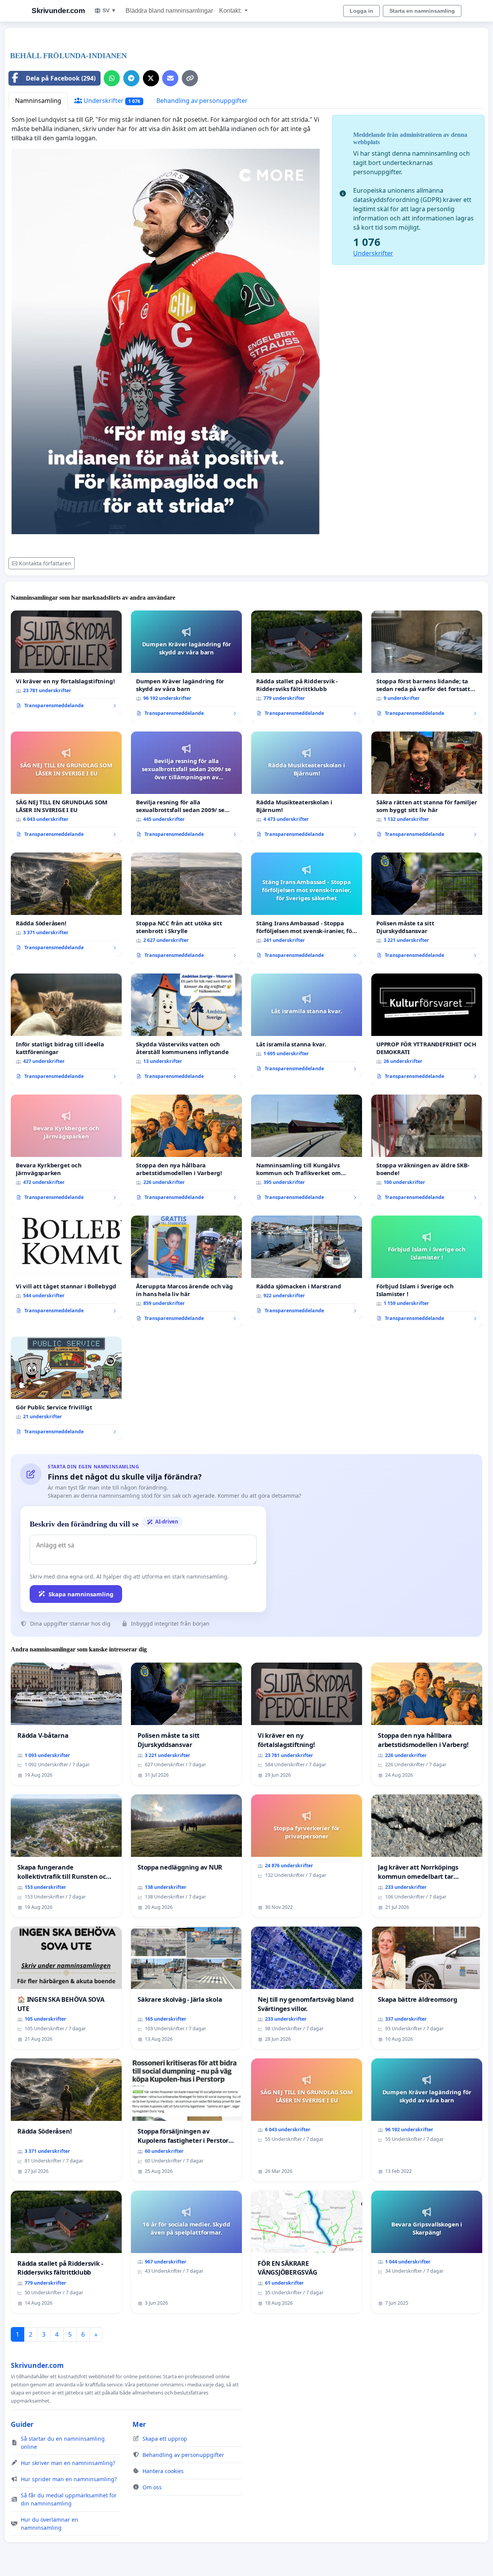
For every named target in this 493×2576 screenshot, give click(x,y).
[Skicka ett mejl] (170, 78)
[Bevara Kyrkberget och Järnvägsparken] (66, 1150)
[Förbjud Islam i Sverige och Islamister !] (427, 1271)
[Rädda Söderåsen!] (66, 905)
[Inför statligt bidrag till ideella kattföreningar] (66, 1029)
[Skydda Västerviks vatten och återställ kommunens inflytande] (186, 1029)
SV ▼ (109, 10)
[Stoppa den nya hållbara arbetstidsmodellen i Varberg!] (186, 1150)
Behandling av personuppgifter (202, 101)
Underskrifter (111, 101)
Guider (22, 2424)
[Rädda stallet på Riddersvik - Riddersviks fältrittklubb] (307, 666)
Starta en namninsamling (422, 11)
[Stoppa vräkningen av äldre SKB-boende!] (427, 1150)
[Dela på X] (151, 78)
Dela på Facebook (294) (61, 78)
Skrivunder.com (58, 11)
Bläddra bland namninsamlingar (169, 11)
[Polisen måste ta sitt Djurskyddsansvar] (427, 908)
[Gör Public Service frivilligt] (66, 1389)
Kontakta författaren (45, 563)
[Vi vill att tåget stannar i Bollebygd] (66, 1268)
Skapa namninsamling (81, 1594)
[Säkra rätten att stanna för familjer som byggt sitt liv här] (427, 787)
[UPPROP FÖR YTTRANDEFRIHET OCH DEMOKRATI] (427, 1029)
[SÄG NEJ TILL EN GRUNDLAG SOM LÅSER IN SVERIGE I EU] (66, 787)
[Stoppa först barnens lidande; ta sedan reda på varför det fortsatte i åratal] (427, 666)
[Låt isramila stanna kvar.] (307, 1026)
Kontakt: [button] (231, 11)
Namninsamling (38, 101)
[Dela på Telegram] (131, 78)
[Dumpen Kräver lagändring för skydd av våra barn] (186, 666)
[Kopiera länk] (190, 78)
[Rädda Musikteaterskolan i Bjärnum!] (307, 787)
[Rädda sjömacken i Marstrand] (307, 1268)
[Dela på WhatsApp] (112, 78)
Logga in (361, 11)
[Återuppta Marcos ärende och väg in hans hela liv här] (186, 1271)
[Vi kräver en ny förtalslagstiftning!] (66, 662)
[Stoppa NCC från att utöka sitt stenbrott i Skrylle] (186, 908)
